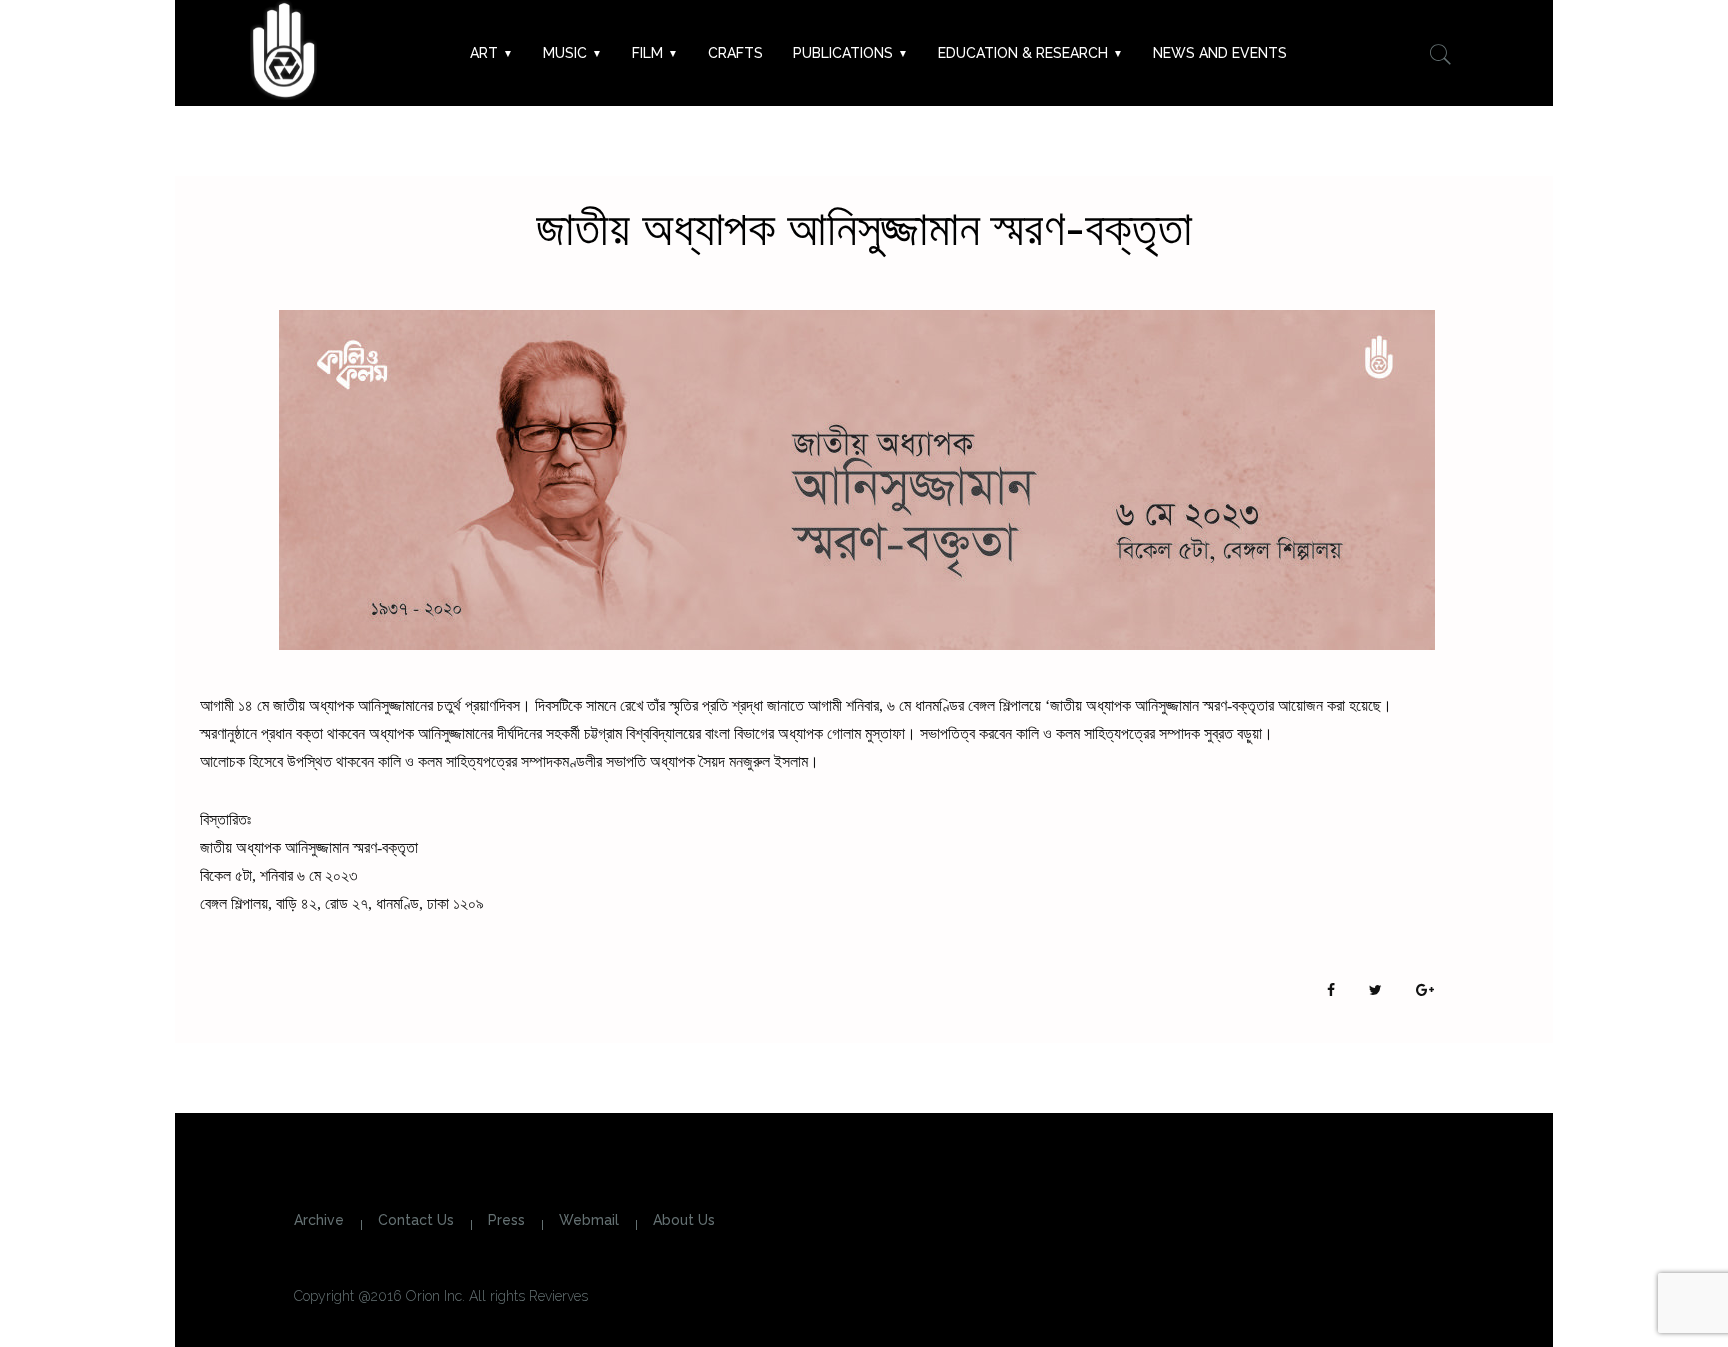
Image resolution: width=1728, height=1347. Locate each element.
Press (506, 1220)
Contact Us (416, 1220)
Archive (319, 1220)
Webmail (589, 1220)
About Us (684, 1220)
